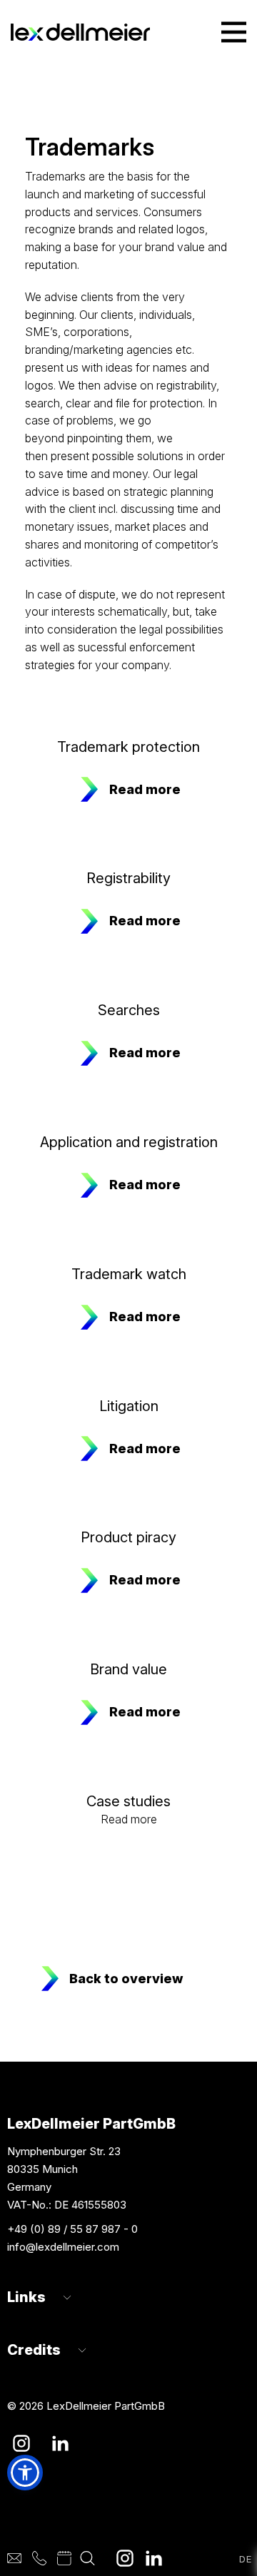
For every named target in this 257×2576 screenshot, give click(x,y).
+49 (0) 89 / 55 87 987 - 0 (72, 2229)
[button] (25, 2473)
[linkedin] (153, 2558)
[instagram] (125, 2558)
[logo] (80, 32)
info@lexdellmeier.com (63, 2247)
